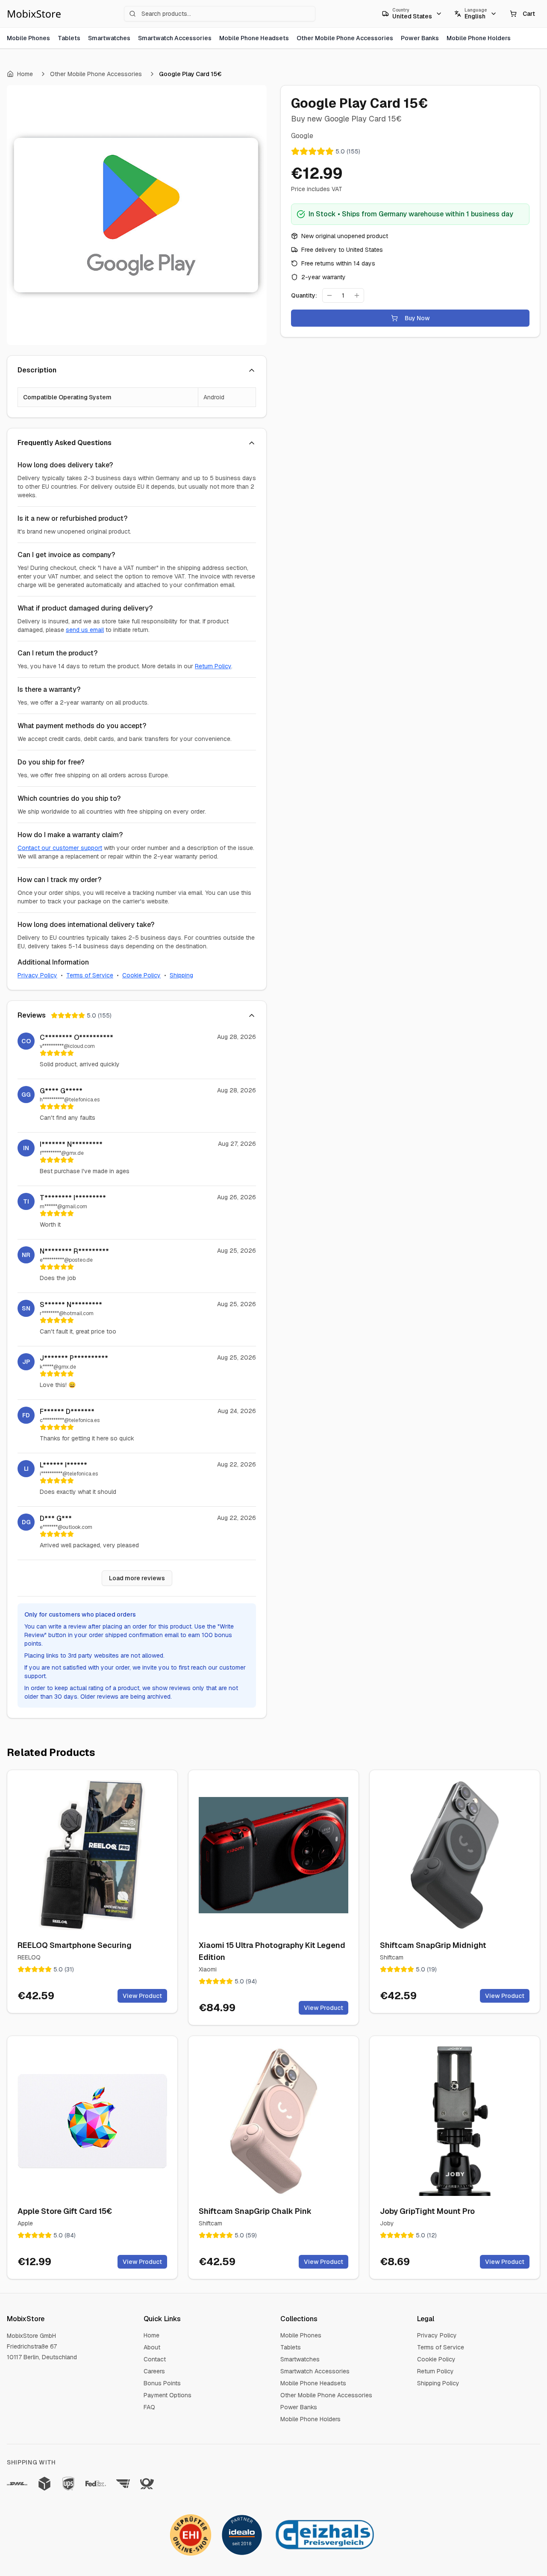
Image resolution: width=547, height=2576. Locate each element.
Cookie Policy (141, 975)
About (152, 2347)
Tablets (69, 38)
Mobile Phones (28, 38)
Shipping (181, 975)
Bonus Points (162, 2383)
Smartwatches (109, 38)
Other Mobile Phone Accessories (345, 38)
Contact (155, 2359)
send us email (85, 630)
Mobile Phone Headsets (254, 38)
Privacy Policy (37, 975)
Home (25, 74)
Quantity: (304, 295)
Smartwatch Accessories (175, 38)
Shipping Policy (438, 2383)
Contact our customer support (60, 848)
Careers (154, 2371)
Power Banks (420, 38)
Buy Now (417, 318)
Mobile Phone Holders (479, 38)
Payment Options (168, 2395)
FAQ (149, 2407)
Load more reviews (137, 1578)
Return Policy (213, 666)
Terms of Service (90, 975)
